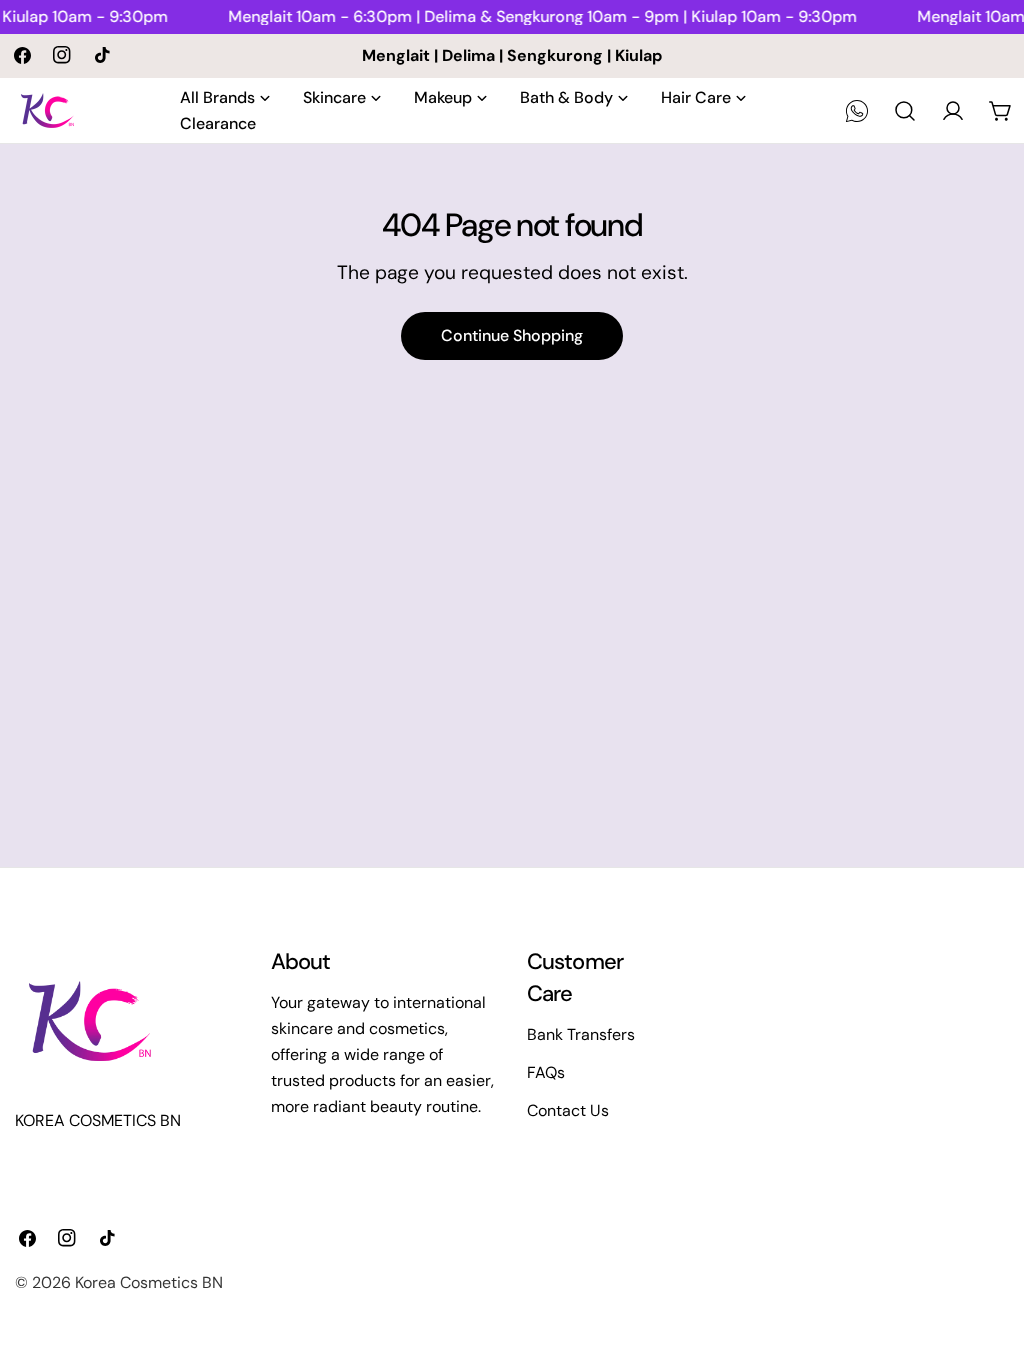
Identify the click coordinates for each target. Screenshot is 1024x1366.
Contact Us (568, 1110)
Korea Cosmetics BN (149, 1282)
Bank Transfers (581, 1034)
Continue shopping (512, 335)
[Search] (905, 111)
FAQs (546, 1072)
